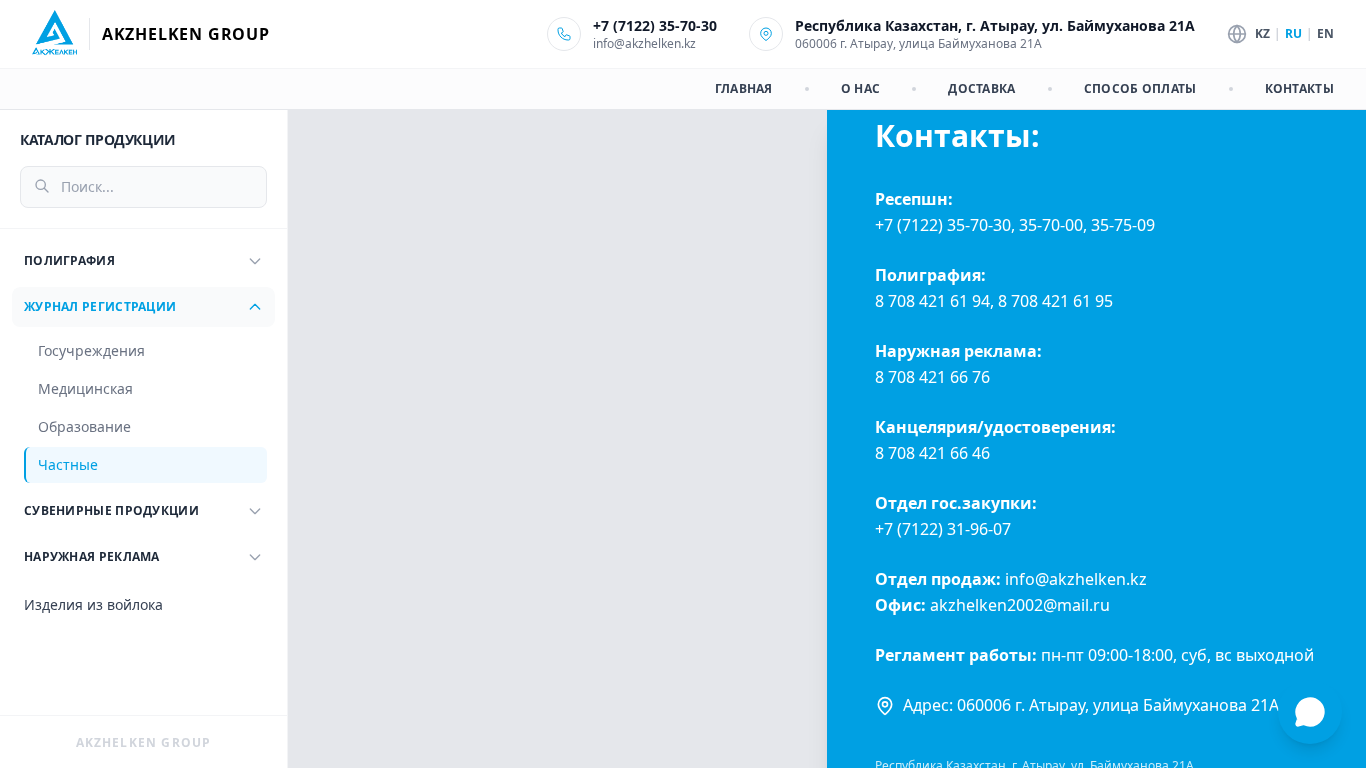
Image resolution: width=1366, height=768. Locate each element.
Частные (68, 464)
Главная (744, 89)
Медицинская (85, 388)
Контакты (1299, 89)
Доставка (981, 89)
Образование (84, 426)
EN (1325, 34)
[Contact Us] (1310, 712)
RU (1293, 34)
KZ (1262, 34)
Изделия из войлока (93, 604)
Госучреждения (91, 350)
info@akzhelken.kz (644, 44)
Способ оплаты (1140, 89)
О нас (861, 89)
